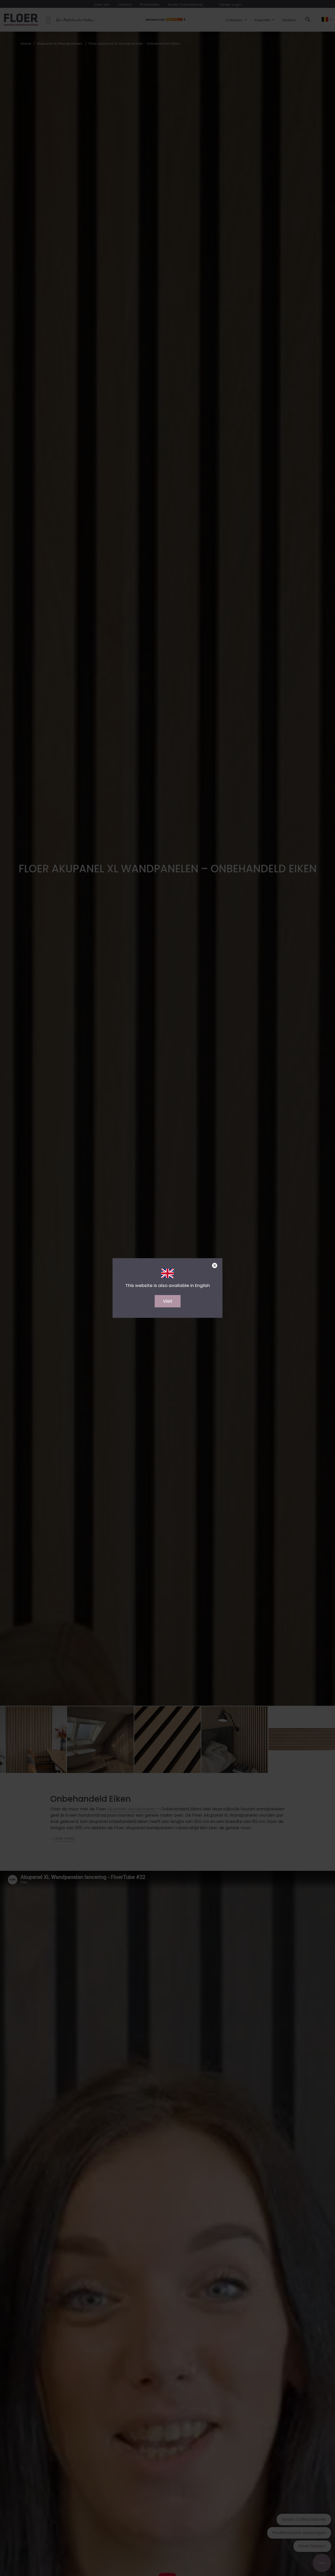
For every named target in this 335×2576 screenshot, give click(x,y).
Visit (168, 1301)
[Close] (215, 1266)
